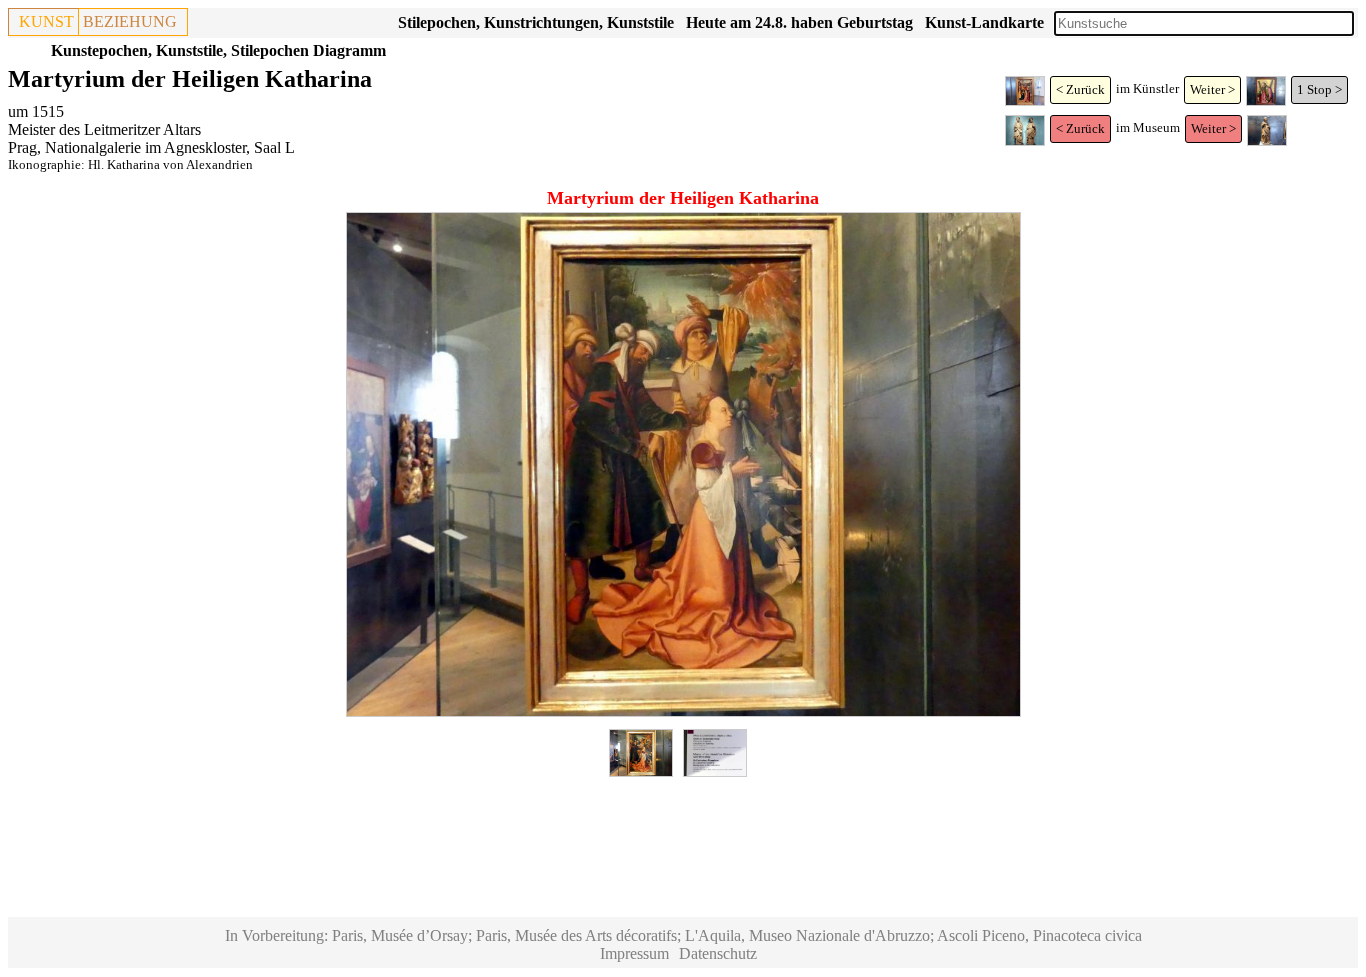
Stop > (1324, 89)
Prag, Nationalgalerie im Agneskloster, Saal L (151, 147)
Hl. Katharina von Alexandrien (170, 164)
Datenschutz (718, 953)
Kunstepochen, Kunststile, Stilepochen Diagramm (218, 50)
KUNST (46, 21)
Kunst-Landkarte (984, 22)
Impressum (634, 953)
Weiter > (1212, 89)
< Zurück (1080, 89)
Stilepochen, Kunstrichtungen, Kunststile (536, 22)
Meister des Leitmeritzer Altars (104, 129)
